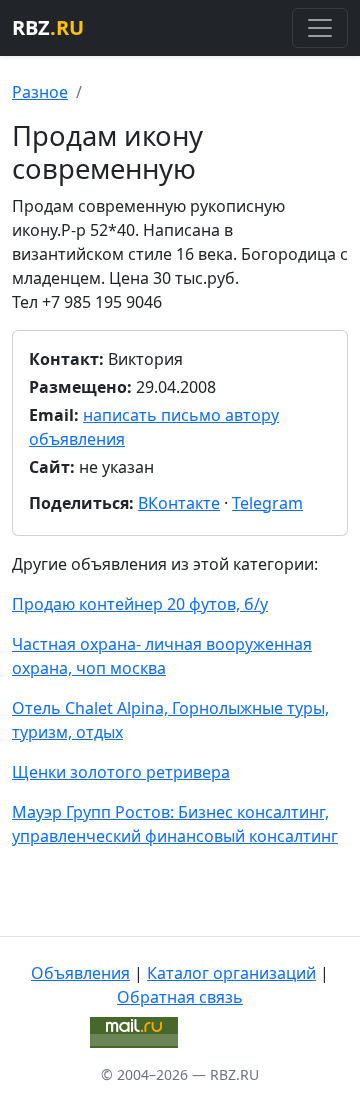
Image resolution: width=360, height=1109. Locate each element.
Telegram (267, 503)
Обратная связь (180, 997)
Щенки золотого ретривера (121, 772)
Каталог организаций (231, 973)
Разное (40, 92)
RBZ (48, 27)
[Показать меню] (320, 28)
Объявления (80, 973)
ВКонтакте (179, 503)
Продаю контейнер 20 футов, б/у (140, 604)
